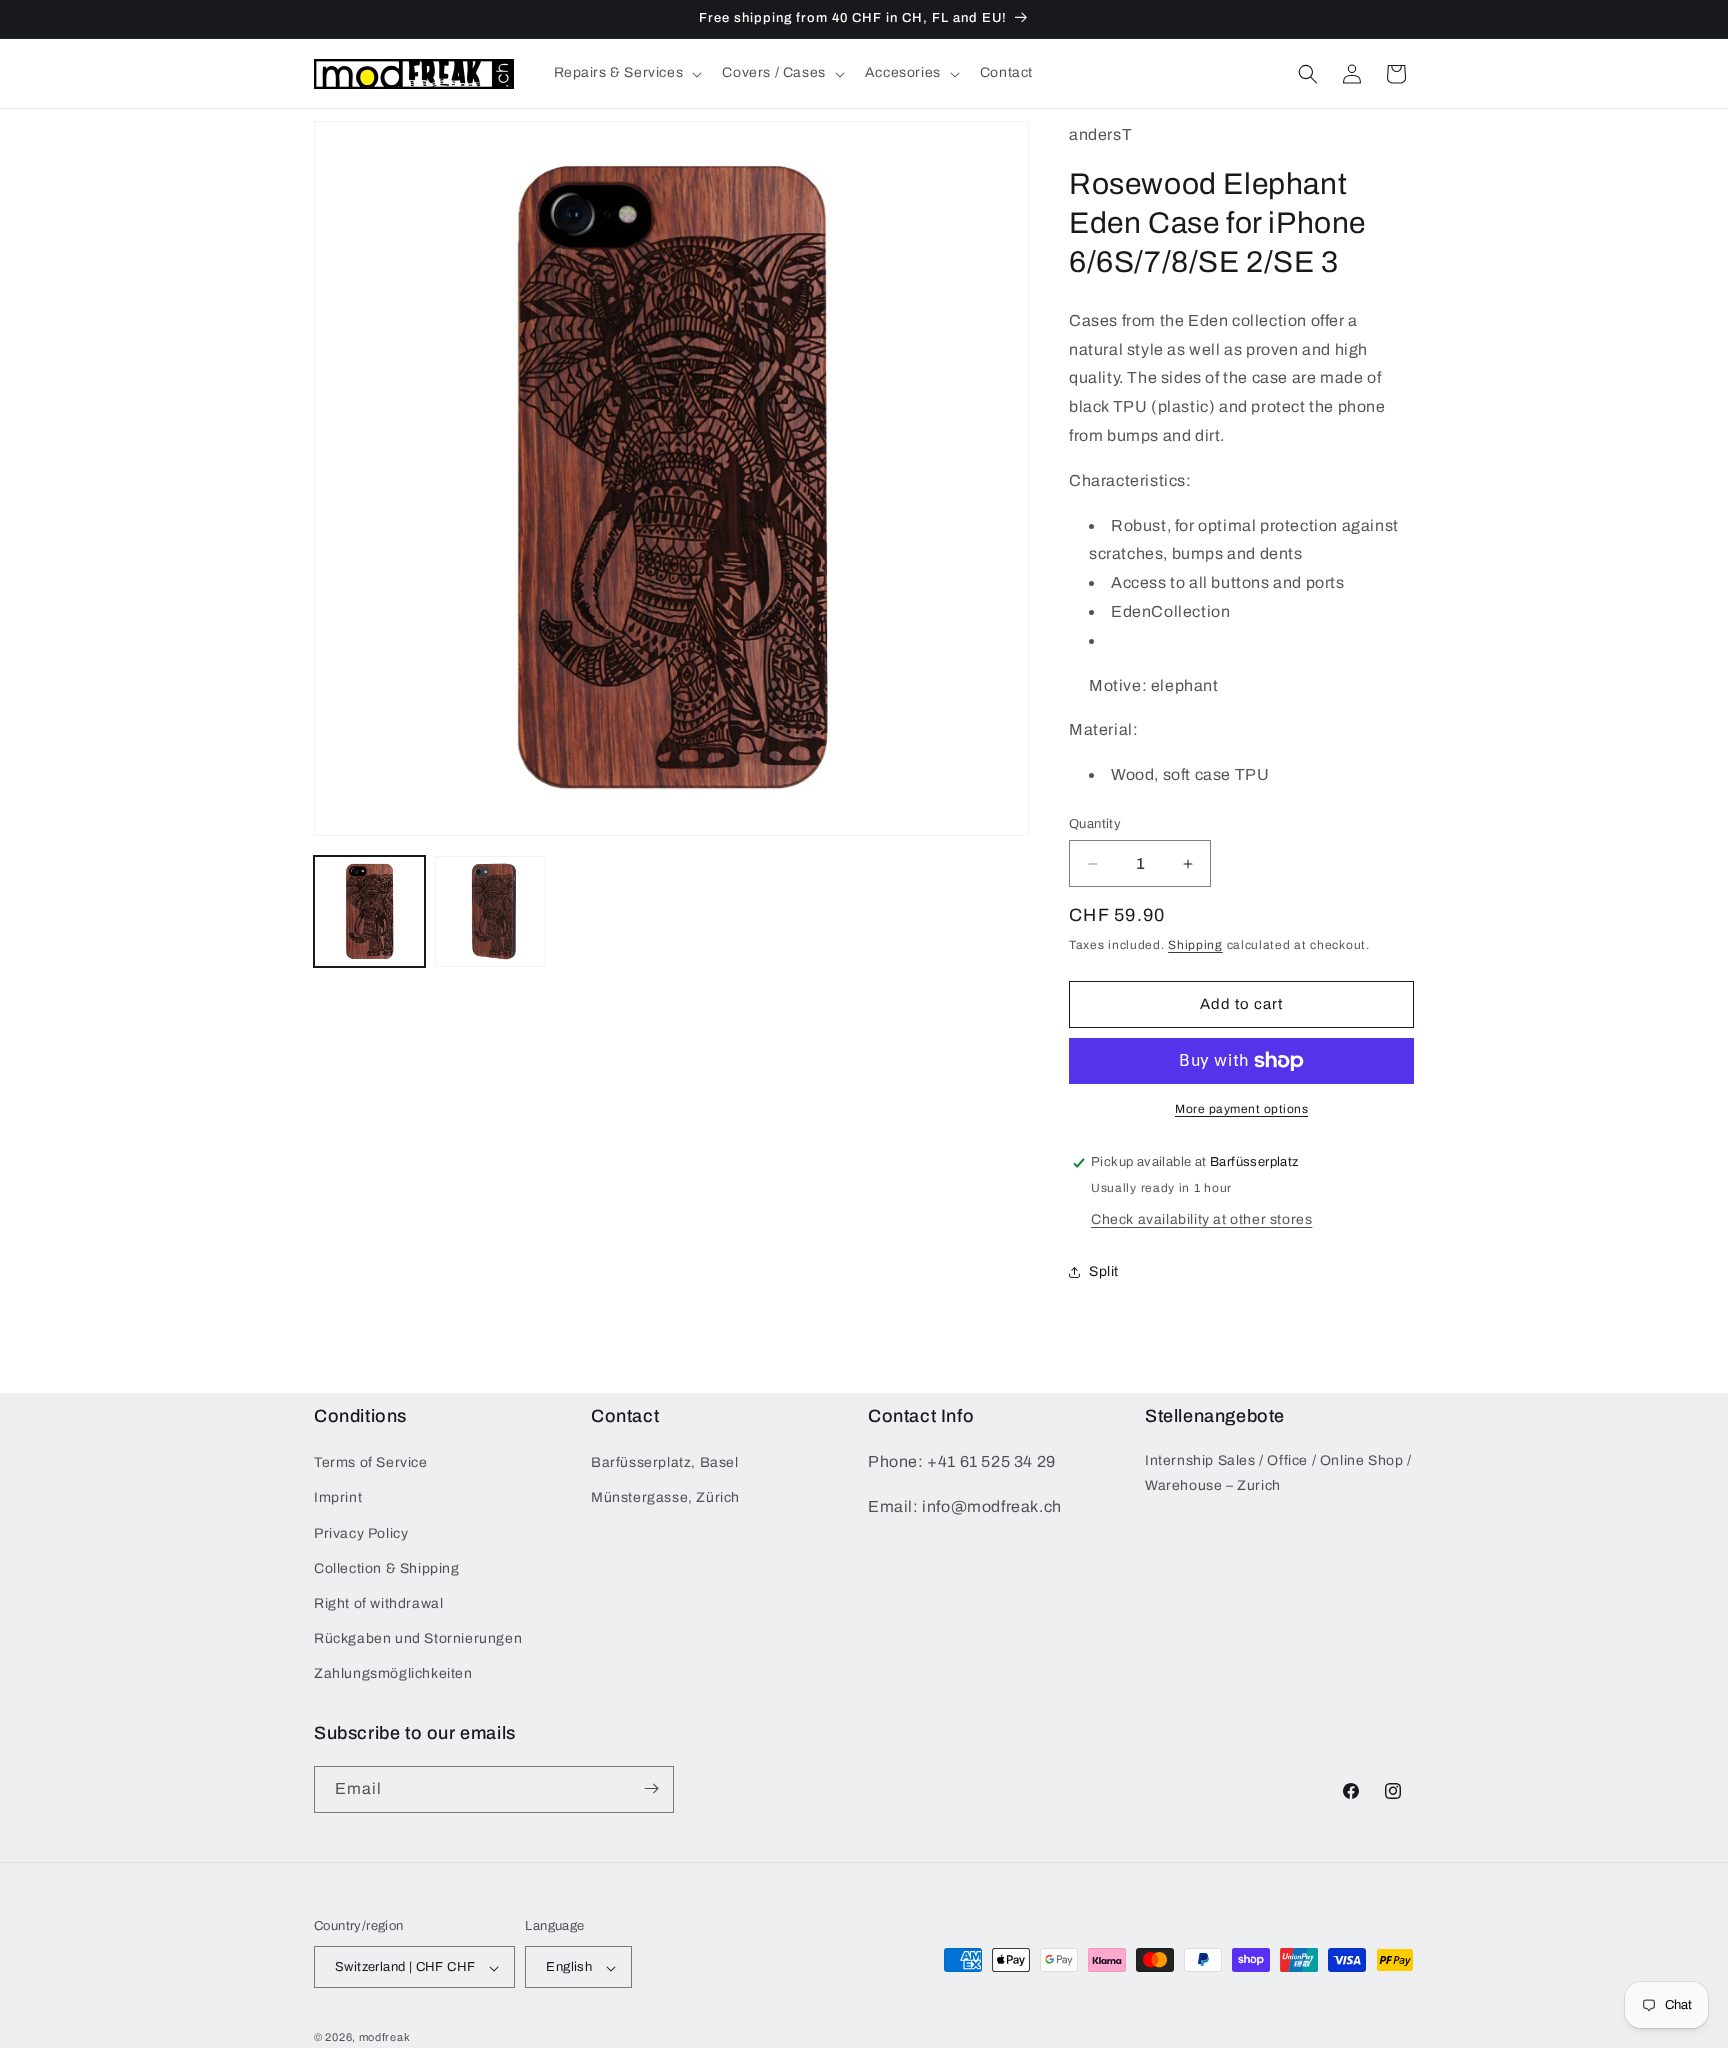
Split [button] (1104, 1271)
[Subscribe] (651, 1788)
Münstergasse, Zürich (665, 1498)
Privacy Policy (361, 1533)
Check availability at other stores (1201, 1219)
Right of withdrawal (378, 1603)
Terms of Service (371, 1462)
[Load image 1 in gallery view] (369, 911)
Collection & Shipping (387, 1568)
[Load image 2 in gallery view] (490, 911)
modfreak (385, 2038)
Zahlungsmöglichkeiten (393, 1674)
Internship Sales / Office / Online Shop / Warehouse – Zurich (1278, 1473)
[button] (626, 73)
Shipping (1195, 945)
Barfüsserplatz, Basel (665, 1462)
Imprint (338, 1498)
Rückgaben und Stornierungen (418, 1638)
